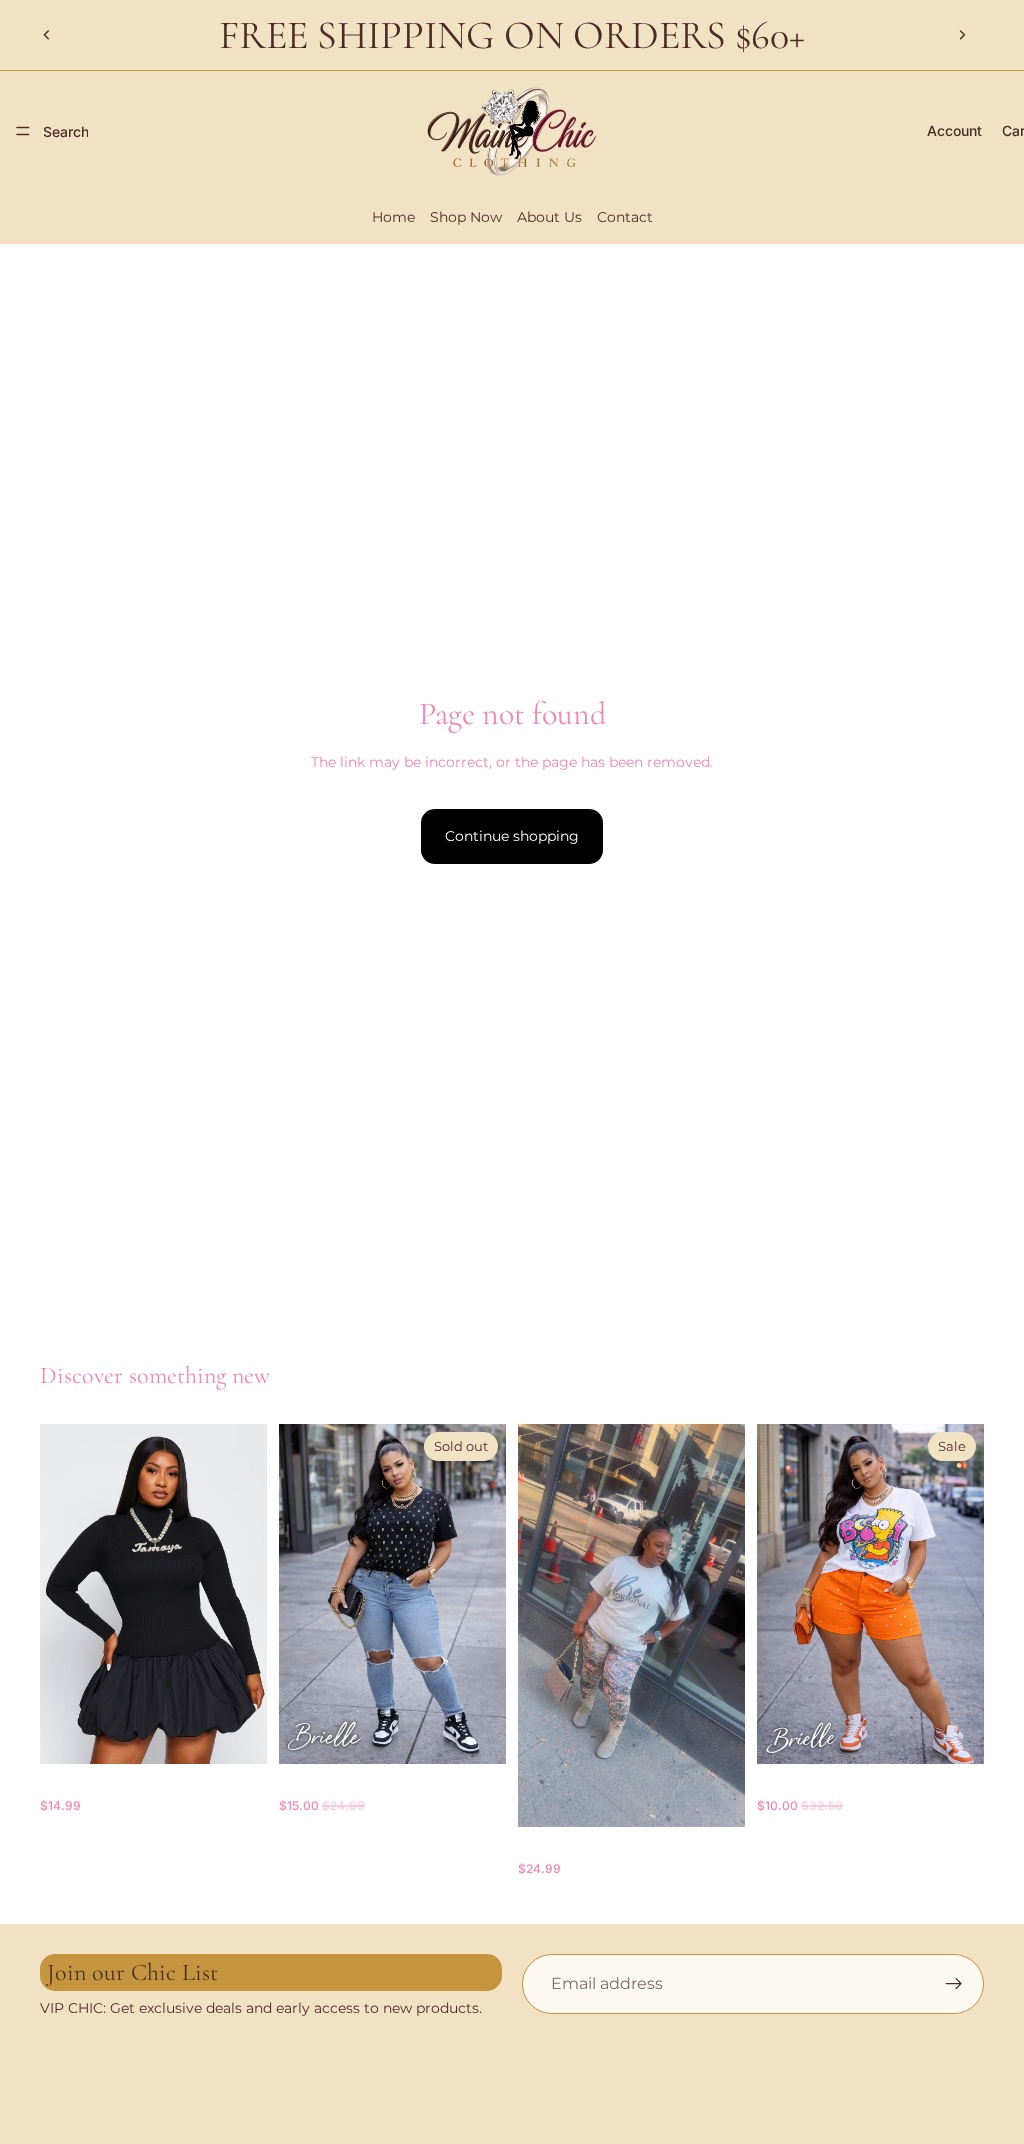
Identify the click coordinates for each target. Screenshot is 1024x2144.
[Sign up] (954, 1984)
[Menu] (23, 131)
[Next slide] (962, 35)
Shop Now (466, 217)
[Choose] (236, 1733)
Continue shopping (512, 836)
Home (393, 217)
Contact (625, 217)
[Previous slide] (47, 35)
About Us (549, 217)
